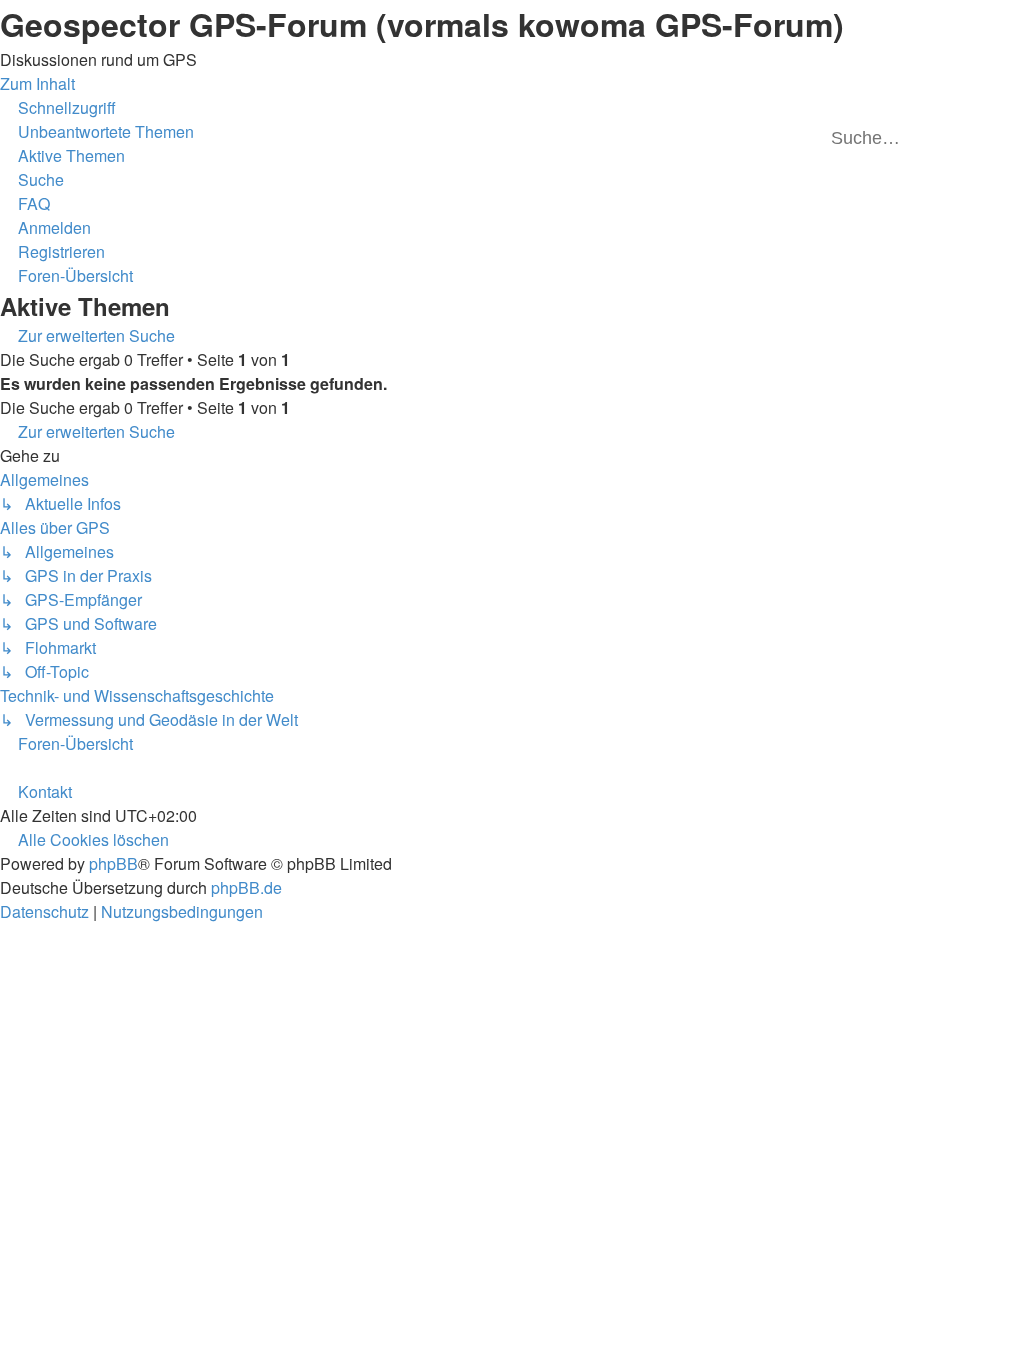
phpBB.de (246, 887)
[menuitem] (97, 131)
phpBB (113, 863)
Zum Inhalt (37, 83)
